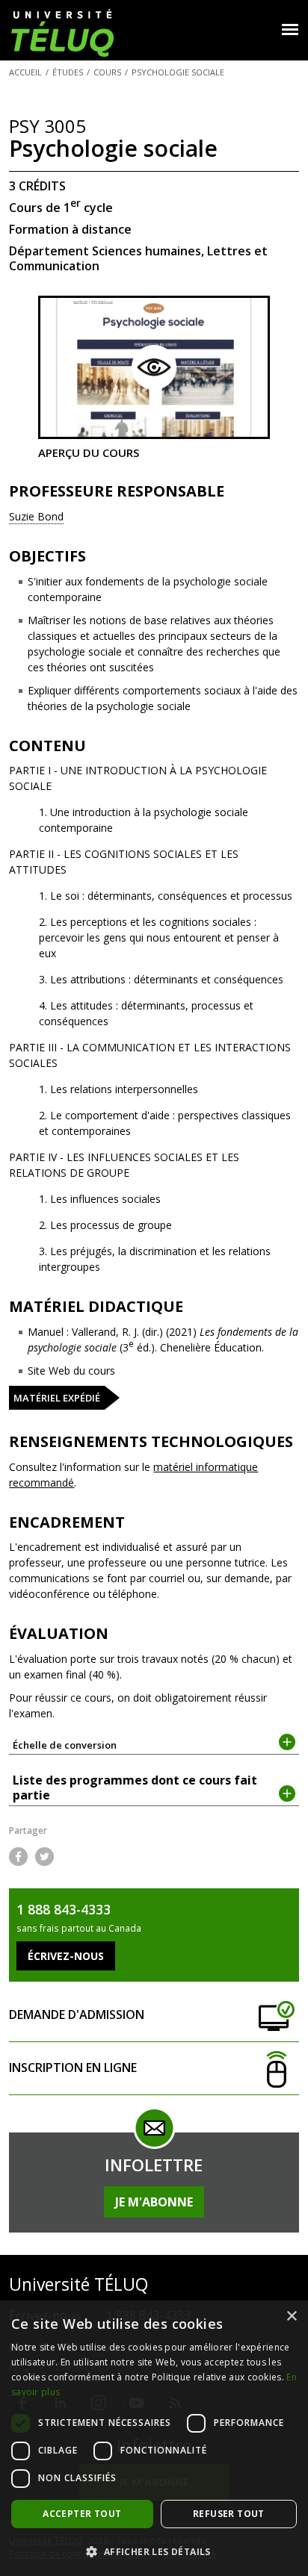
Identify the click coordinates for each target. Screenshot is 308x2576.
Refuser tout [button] (229, 2514)
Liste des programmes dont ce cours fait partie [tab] (135, 1788)
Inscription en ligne (73, 2068)
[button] (154, 2551)
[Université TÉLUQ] (62, 32)
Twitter (44, 1857)
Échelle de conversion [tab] (65, 1745)
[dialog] (154, 2438)
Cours (107, 72)
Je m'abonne (154, 2202)
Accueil (25, 72)
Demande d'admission (77, 2015)
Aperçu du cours (89, 452)
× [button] (291, 2317)
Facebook (18, 1857)
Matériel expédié (57, 1398)
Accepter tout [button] (82, 2514)
